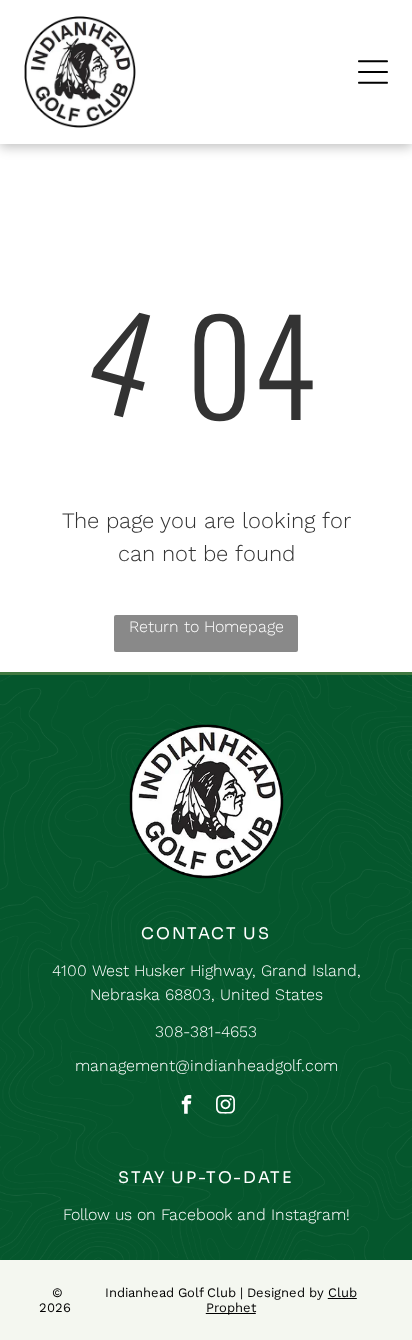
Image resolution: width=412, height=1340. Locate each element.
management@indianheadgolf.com (206, 1065)
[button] (373, 72)
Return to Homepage (206, 626)
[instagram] (226, 1106)
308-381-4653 (206, 1031)
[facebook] (187, 1106)
